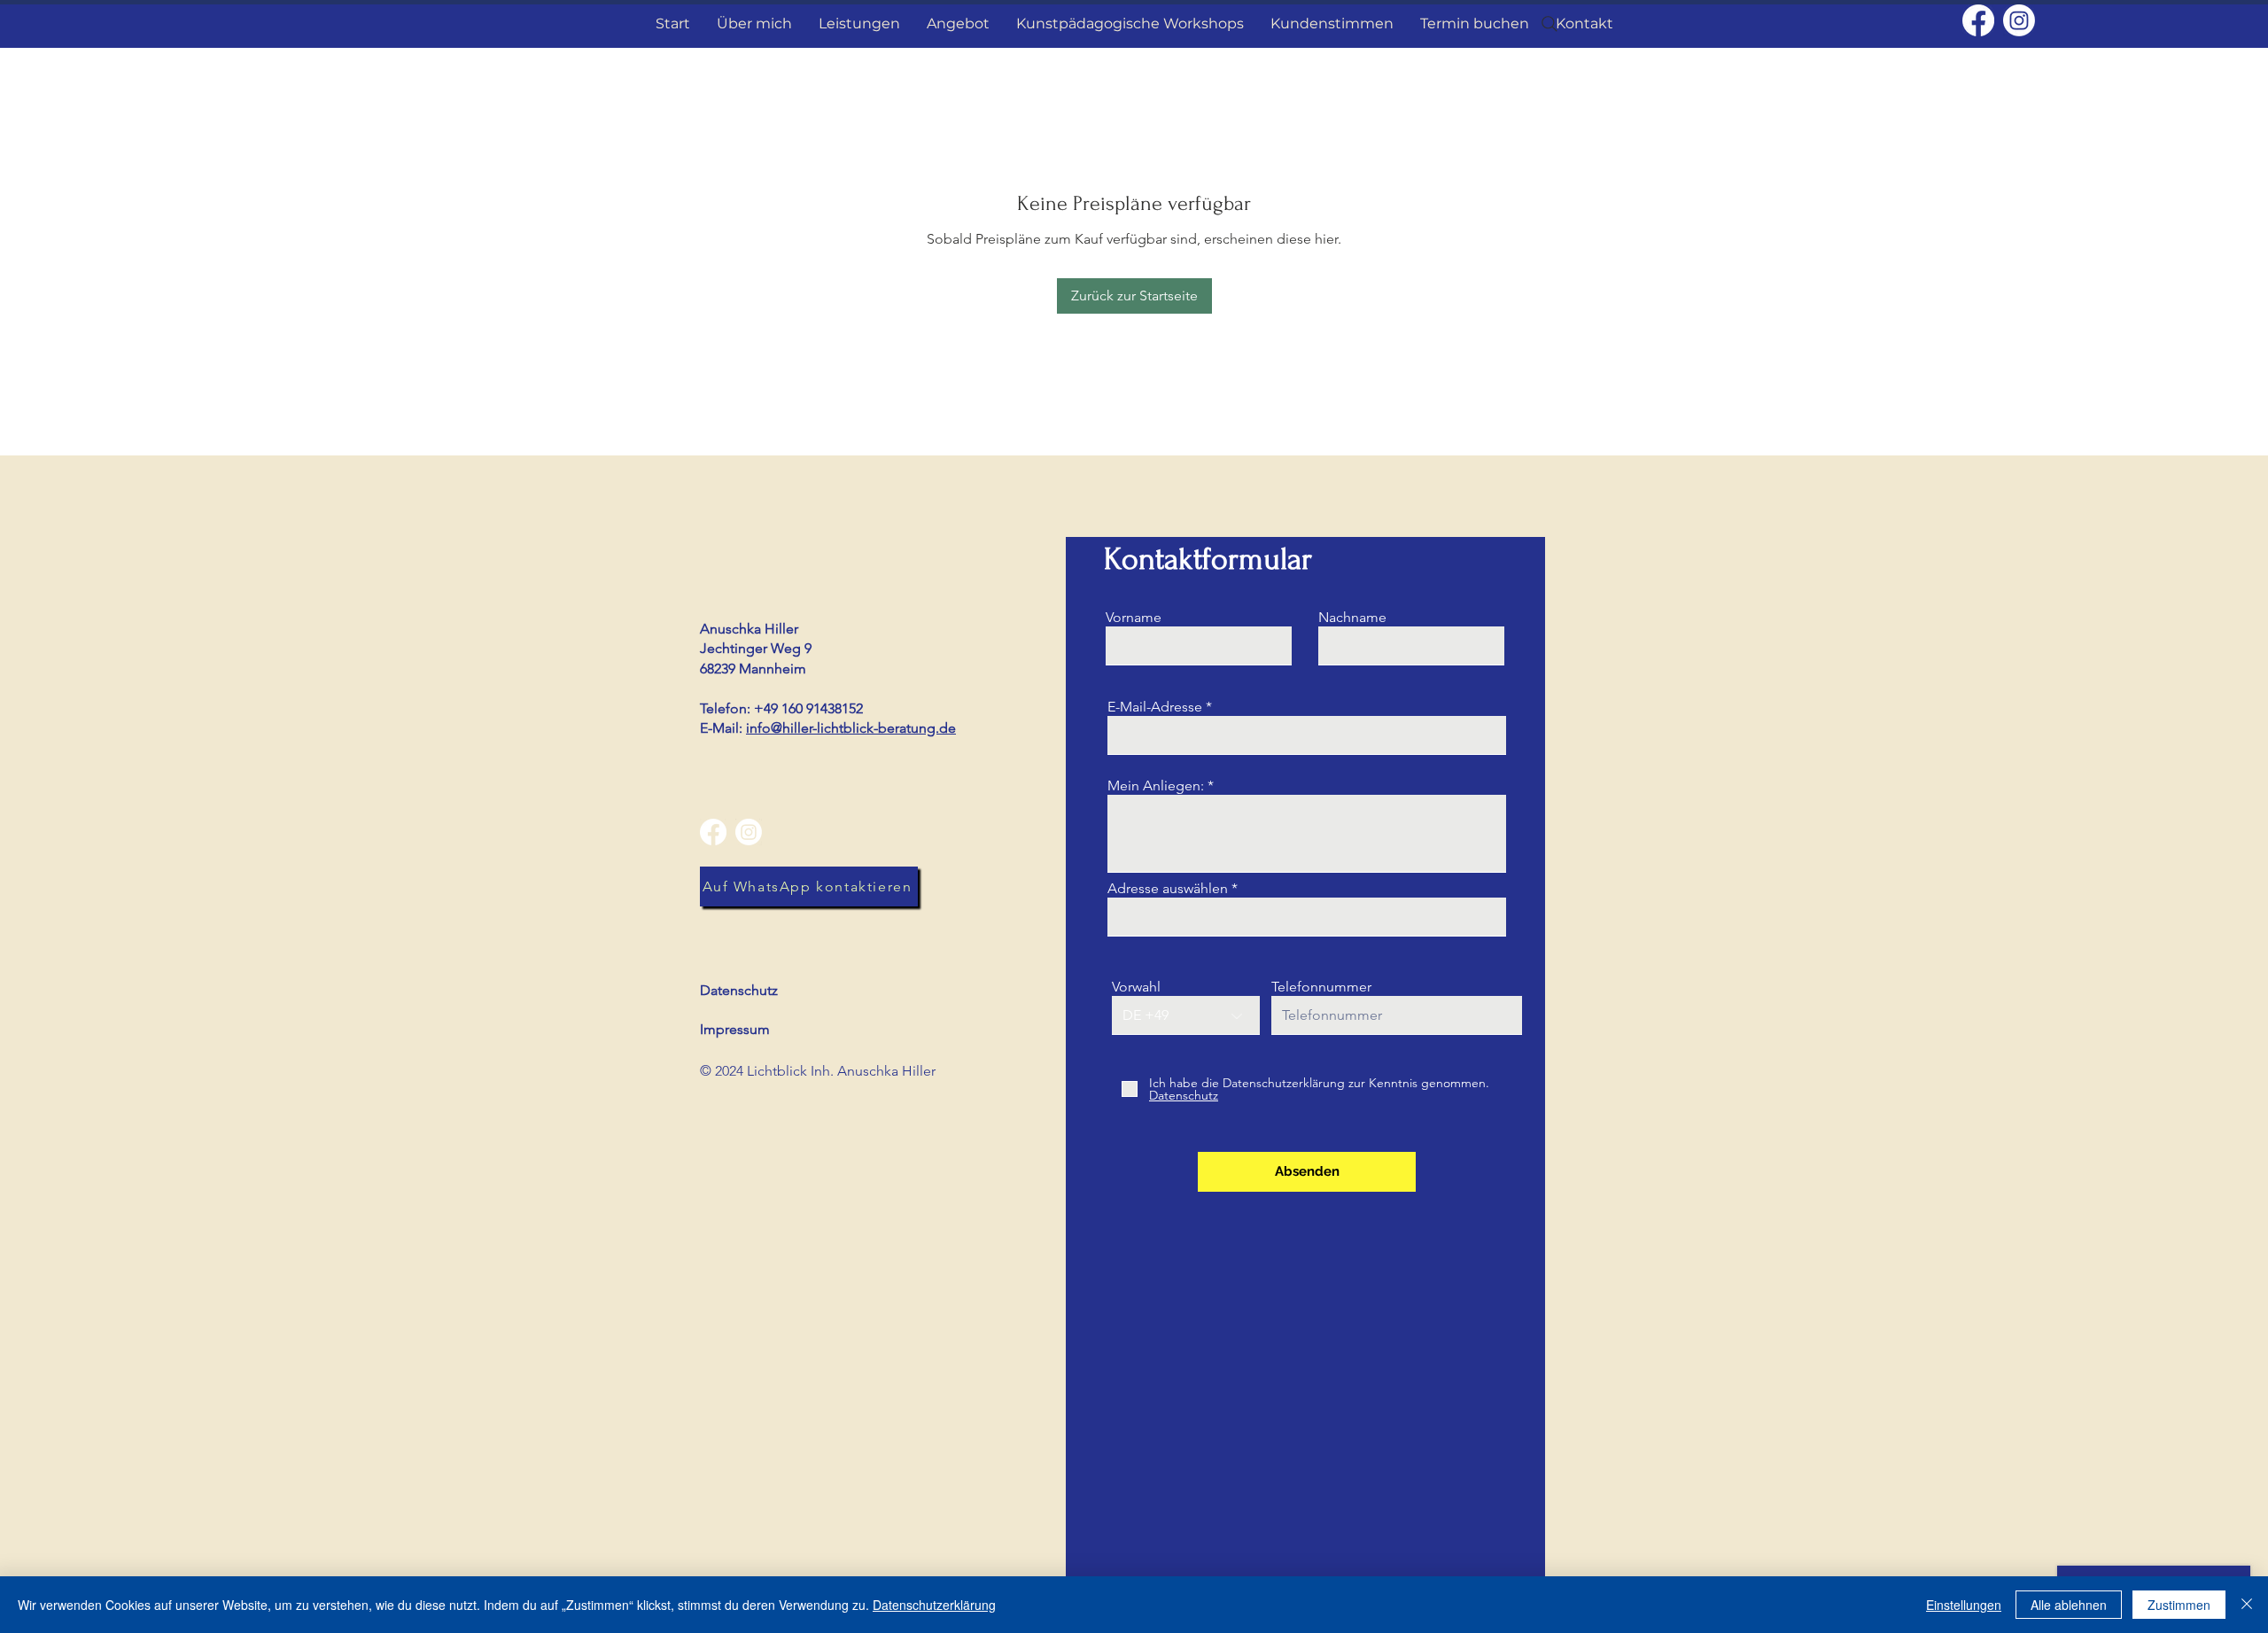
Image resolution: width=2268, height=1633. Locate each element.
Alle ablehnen (2069, 1605)
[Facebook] (1978, 20)
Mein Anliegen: (1156, 786)
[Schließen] (2247, 1605)
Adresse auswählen (1168, 889)
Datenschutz (739, 990)
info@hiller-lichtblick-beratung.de (851, 728)
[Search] (1550, 24)
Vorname (1134, 618)
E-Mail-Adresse (1155, 707)
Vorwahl (1136, 987)
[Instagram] (2019, 20)
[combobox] (1307, 917)
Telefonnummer (1321, 987)
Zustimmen (2179, 1605)
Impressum (735, 1029)
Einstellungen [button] (1964, 1605)
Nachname (1352, 618)
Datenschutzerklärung (934, 1605)
